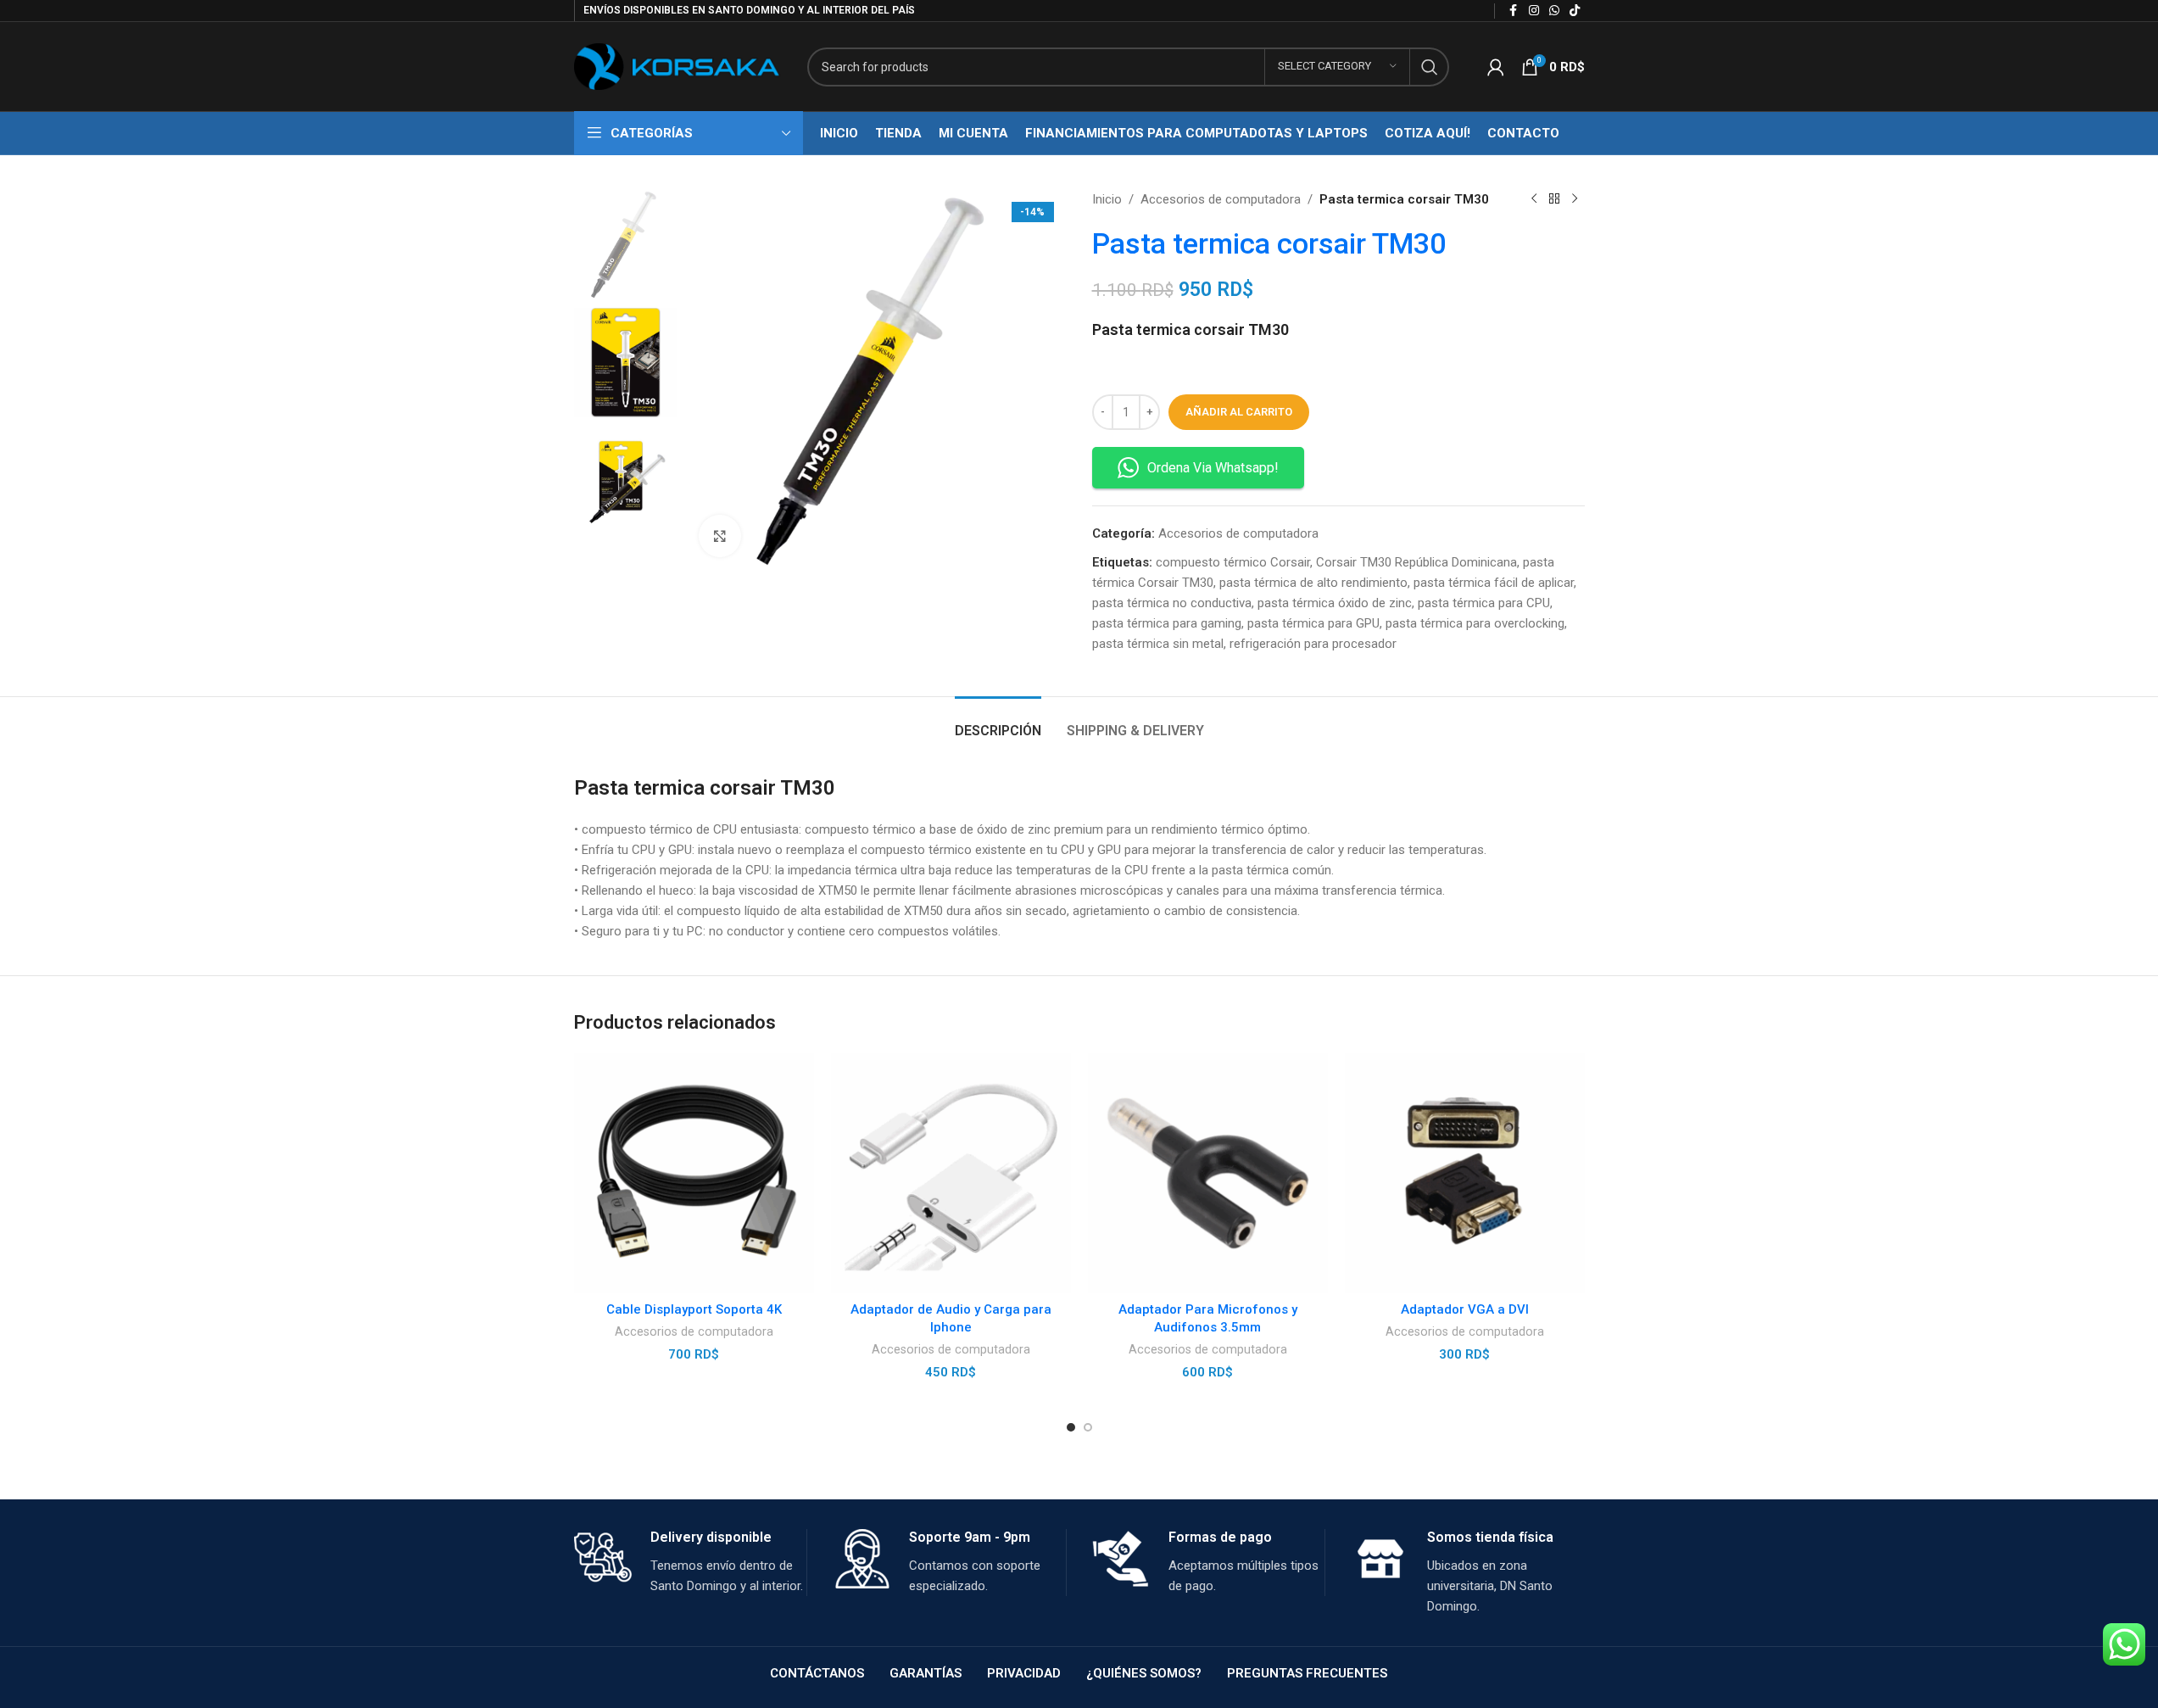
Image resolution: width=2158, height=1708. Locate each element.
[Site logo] (678, 65)
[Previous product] (1534, 199)
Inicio (1107, 199)
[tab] (998, 722)
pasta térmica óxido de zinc (1335, 603)
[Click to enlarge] (720, 536)
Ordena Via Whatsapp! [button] (1213, 468)
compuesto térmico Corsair (1233, 562)
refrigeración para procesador (1313, 644)
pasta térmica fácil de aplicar (1494, 583)
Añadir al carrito (1239, 412)
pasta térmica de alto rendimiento (1313, 583)
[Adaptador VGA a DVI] (1465, 1173)
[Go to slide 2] (1088, 1427)
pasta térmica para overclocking (1475, 623)
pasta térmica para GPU (1313, 623)
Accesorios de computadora (1221, 199)
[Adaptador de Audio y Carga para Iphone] (951, 1173)
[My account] (1496, 67)
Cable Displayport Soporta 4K (694, 1309)
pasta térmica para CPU (1484, 603)
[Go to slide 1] (1071, 1427)
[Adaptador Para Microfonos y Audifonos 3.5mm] (1208, 1173)
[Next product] (1575, 199)
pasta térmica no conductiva (1172, 603)
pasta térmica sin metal (1158, 644)
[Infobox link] (691, 1563)
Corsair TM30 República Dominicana (1416, 562)
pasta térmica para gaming (1167, 623)
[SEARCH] (1430, 67)
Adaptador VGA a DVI (1465, 1309)
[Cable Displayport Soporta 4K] (694, 1173)
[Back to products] (1554, 199)
